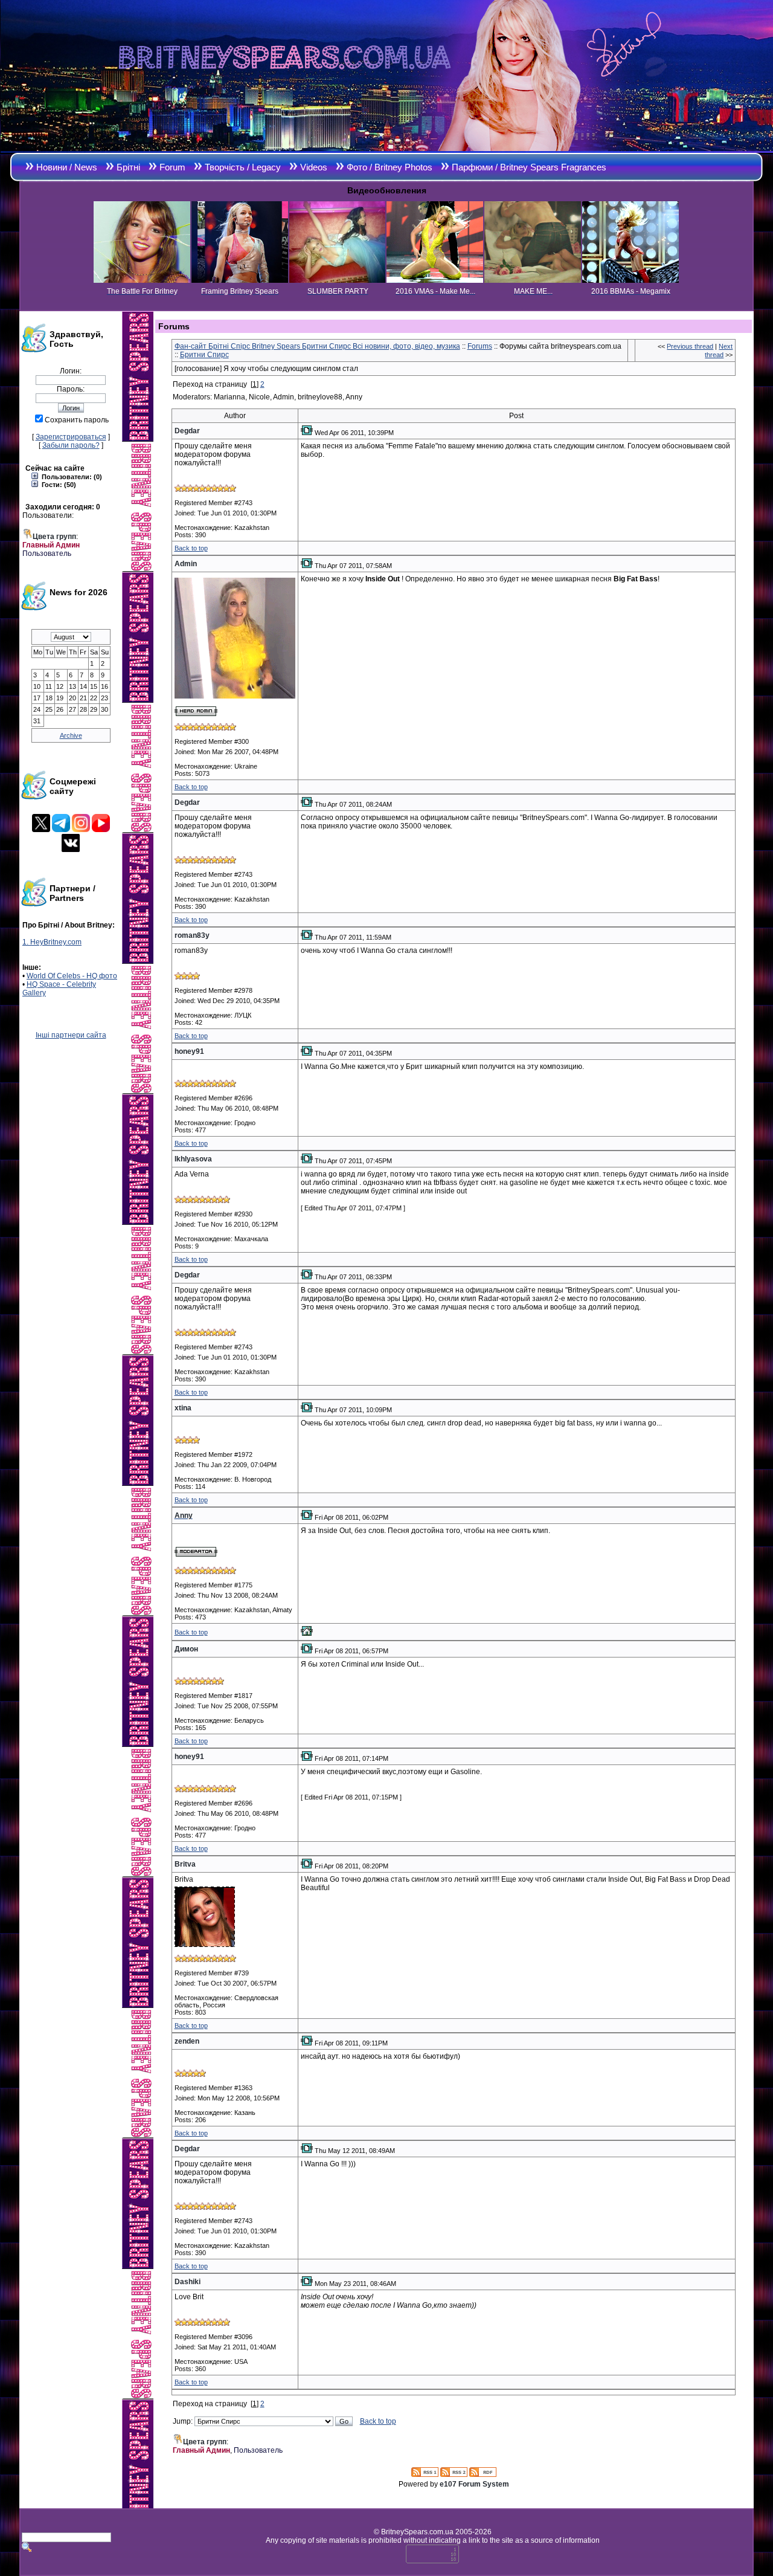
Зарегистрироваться (71, 437)
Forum (172, 167)
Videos (314, 167)
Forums (480, 346)
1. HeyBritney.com (52, 942)
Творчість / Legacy (243, 167)
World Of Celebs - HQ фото (72, 976)
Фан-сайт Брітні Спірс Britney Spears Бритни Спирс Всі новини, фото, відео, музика (317, 346)
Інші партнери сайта (71, 1035)
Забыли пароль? (71, 445)
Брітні (128, 167)
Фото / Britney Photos (390, 167)
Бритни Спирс (204, 355)
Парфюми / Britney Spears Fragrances (529, 167)
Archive (71, 735)
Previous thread (690, 346)
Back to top (191, 548)
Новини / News (67, 167)
